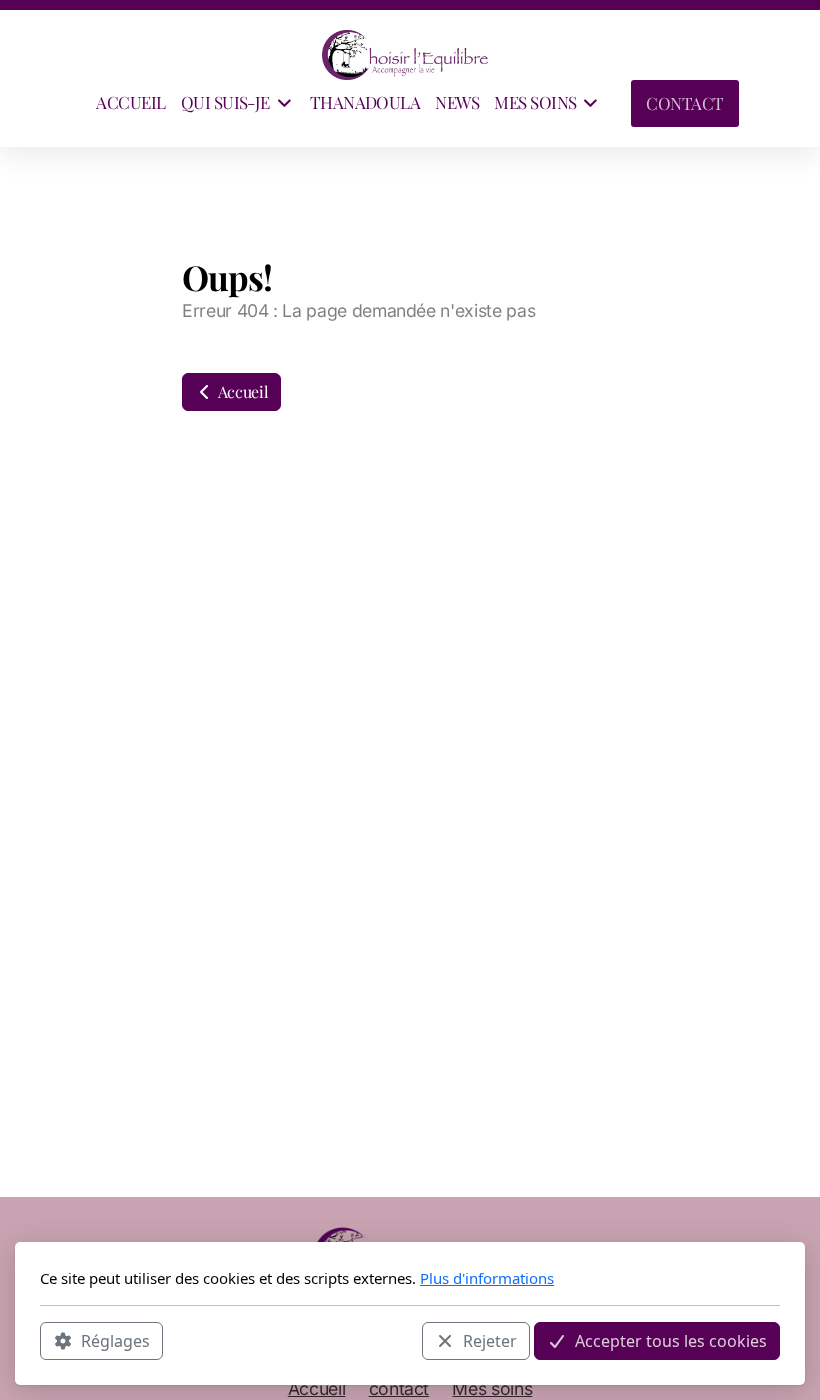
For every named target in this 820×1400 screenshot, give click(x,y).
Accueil (241, 391)
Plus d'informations (487, 1278)
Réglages (115, 1341)
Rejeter (490, 1341)
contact (399, 1388)
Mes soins (492, 1388)
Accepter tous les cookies (671, 1341)
